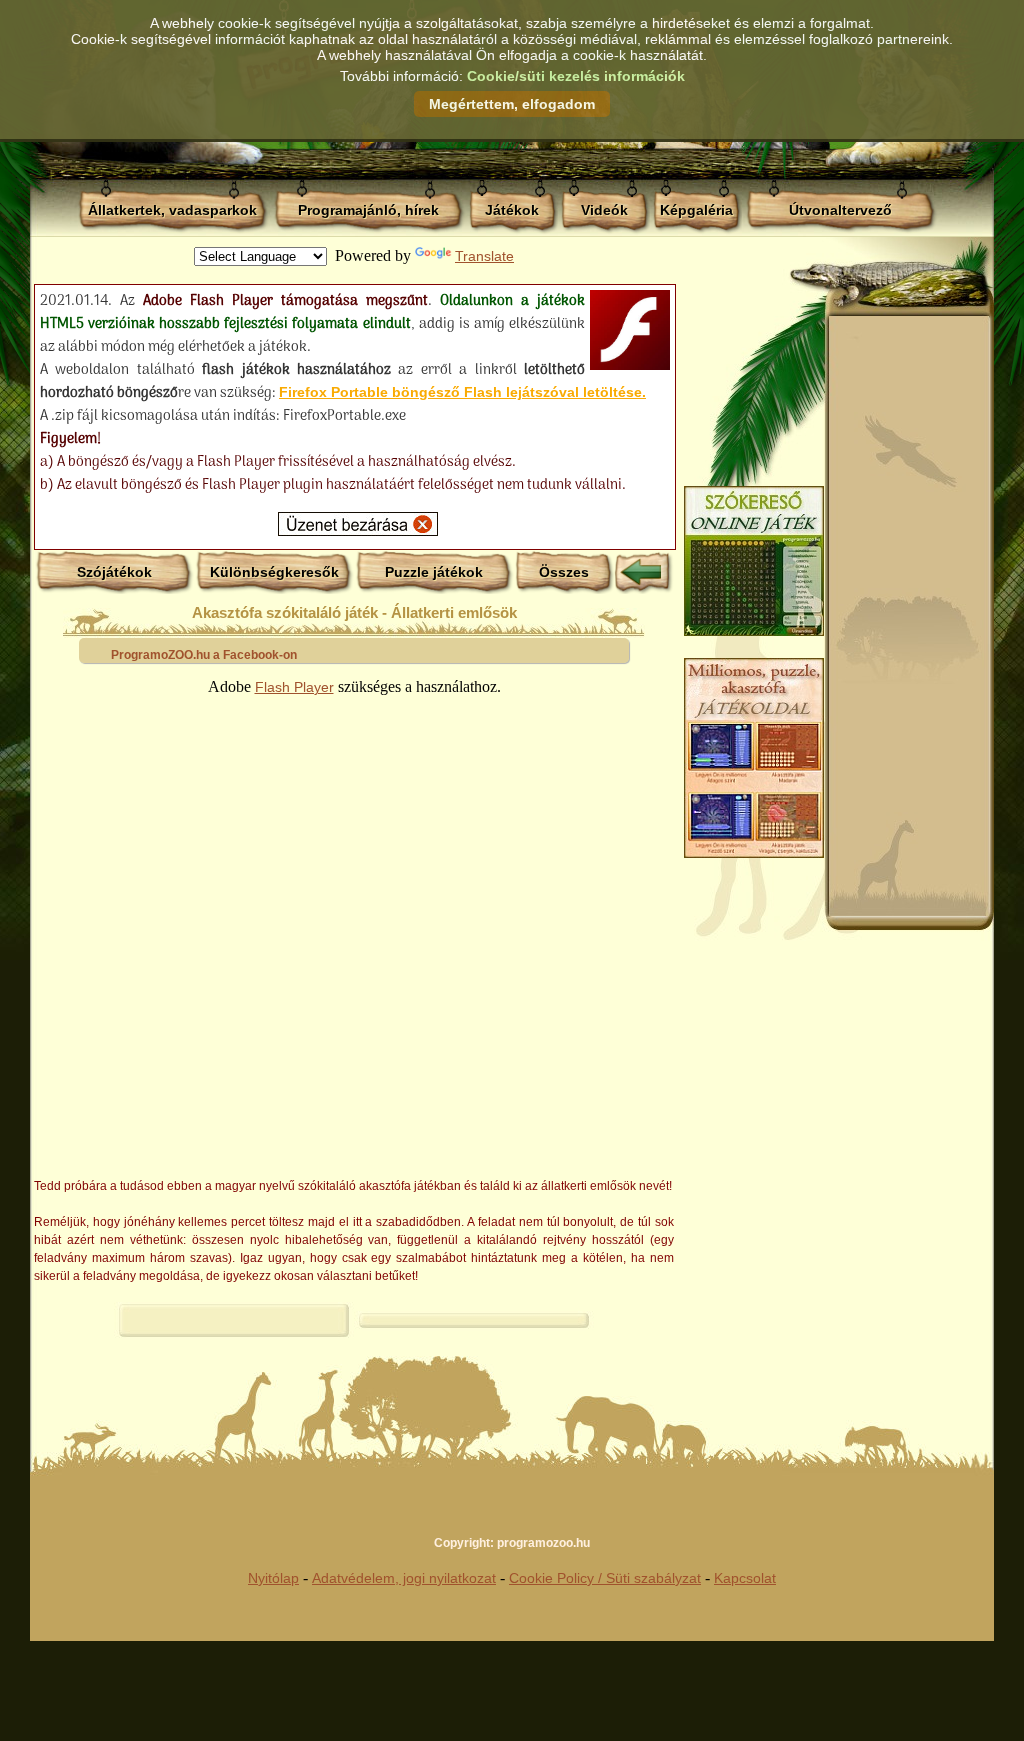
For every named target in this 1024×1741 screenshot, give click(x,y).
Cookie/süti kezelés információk (576, 76)
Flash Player (294, 687)
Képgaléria (696, 210)
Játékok (512, 210)
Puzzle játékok (434, 572)
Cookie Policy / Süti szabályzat (605, 1578)
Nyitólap (273, 1578)
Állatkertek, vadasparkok (172, 210)
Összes (564, 572)
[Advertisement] (909, 616)
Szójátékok (114, 572)
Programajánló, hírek (368, 210)
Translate (484, 256)
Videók (604, 210)
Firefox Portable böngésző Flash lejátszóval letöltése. (462, 392)
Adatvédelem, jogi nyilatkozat (404, 1578)
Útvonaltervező (840, 210)
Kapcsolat (745, 1578)
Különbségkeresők (274, 572)
